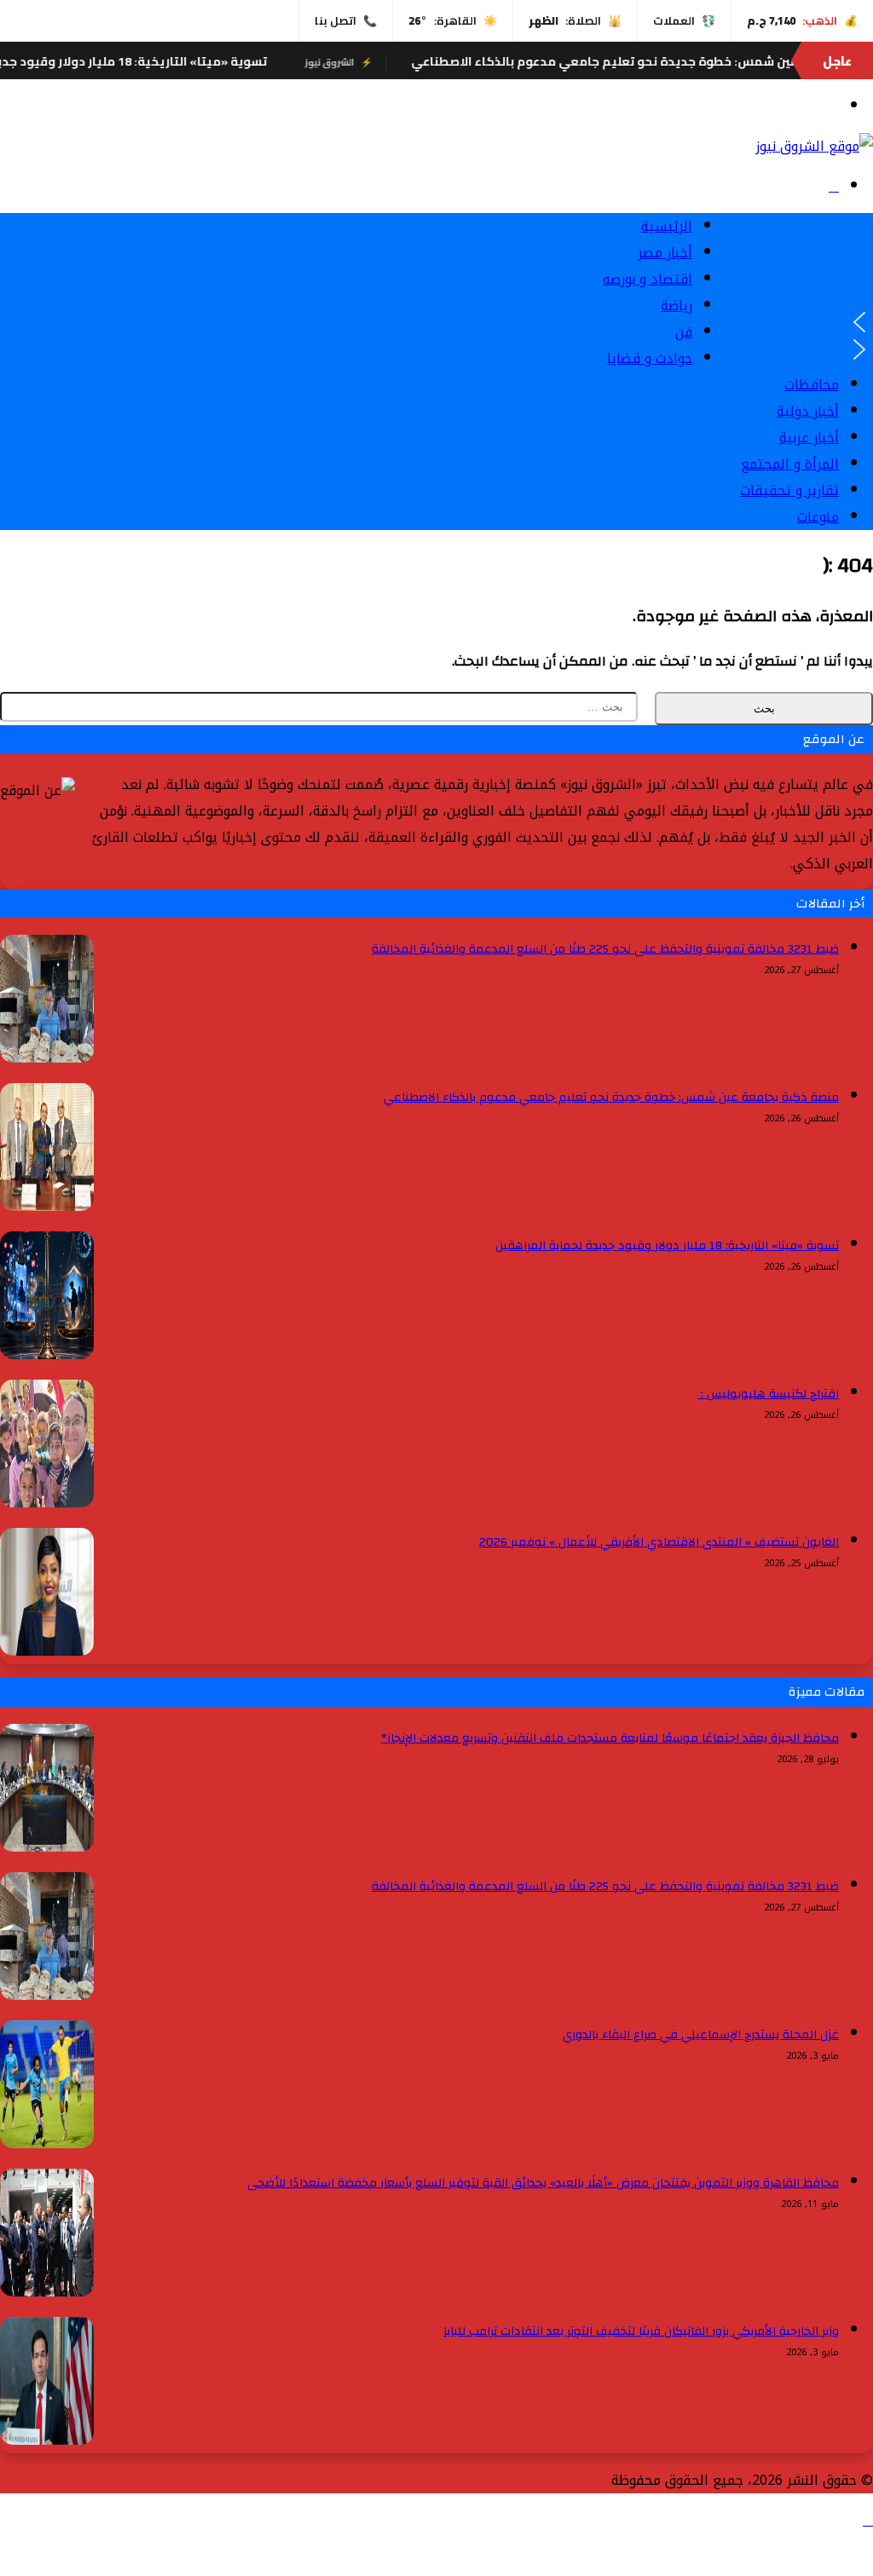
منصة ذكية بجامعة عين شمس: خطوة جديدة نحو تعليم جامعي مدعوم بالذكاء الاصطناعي (611, 1098)
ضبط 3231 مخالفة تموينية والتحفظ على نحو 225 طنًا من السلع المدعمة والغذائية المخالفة (605, 949)
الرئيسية (667, 226)
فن (684, 332)
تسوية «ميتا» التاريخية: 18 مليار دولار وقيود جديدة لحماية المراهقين (667, 1246)
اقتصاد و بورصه (648, 279)
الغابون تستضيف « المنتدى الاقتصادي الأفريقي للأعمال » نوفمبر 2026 (659, 1542)
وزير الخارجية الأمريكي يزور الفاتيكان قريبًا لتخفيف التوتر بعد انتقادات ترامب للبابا (641, 2331)
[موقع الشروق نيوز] (814, 146)
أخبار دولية (808, 411)
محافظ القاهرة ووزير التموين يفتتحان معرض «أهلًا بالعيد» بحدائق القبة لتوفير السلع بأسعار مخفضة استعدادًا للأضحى (543, 2183)
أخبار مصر (665, 253)
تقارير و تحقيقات (789, 490)
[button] (783, 322)
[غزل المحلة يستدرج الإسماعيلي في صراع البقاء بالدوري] (47, 2144)
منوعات (818, 517)
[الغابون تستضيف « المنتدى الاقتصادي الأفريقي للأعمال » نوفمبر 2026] (47, 1651)
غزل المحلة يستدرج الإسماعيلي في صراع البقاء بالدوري (701, 2035)
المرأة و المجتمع (790, 464)
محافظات (812, 385)
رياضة (676, 305)
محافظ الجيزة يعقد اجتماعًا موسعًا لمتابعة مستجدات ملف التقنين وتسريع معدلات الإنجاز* (610, 1738)
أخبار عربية (809, 438)
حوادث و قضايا (650, 358)
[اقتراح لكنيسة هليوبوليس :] (47, 1503)
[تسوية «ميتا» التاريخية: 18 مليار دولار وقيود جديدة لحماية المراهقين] (47, 1354)
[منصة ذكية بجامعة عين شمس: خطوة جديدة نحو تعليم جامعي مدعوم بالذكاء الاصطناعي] (47, 1206)
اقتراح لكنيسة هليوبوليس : (768, 1394)
